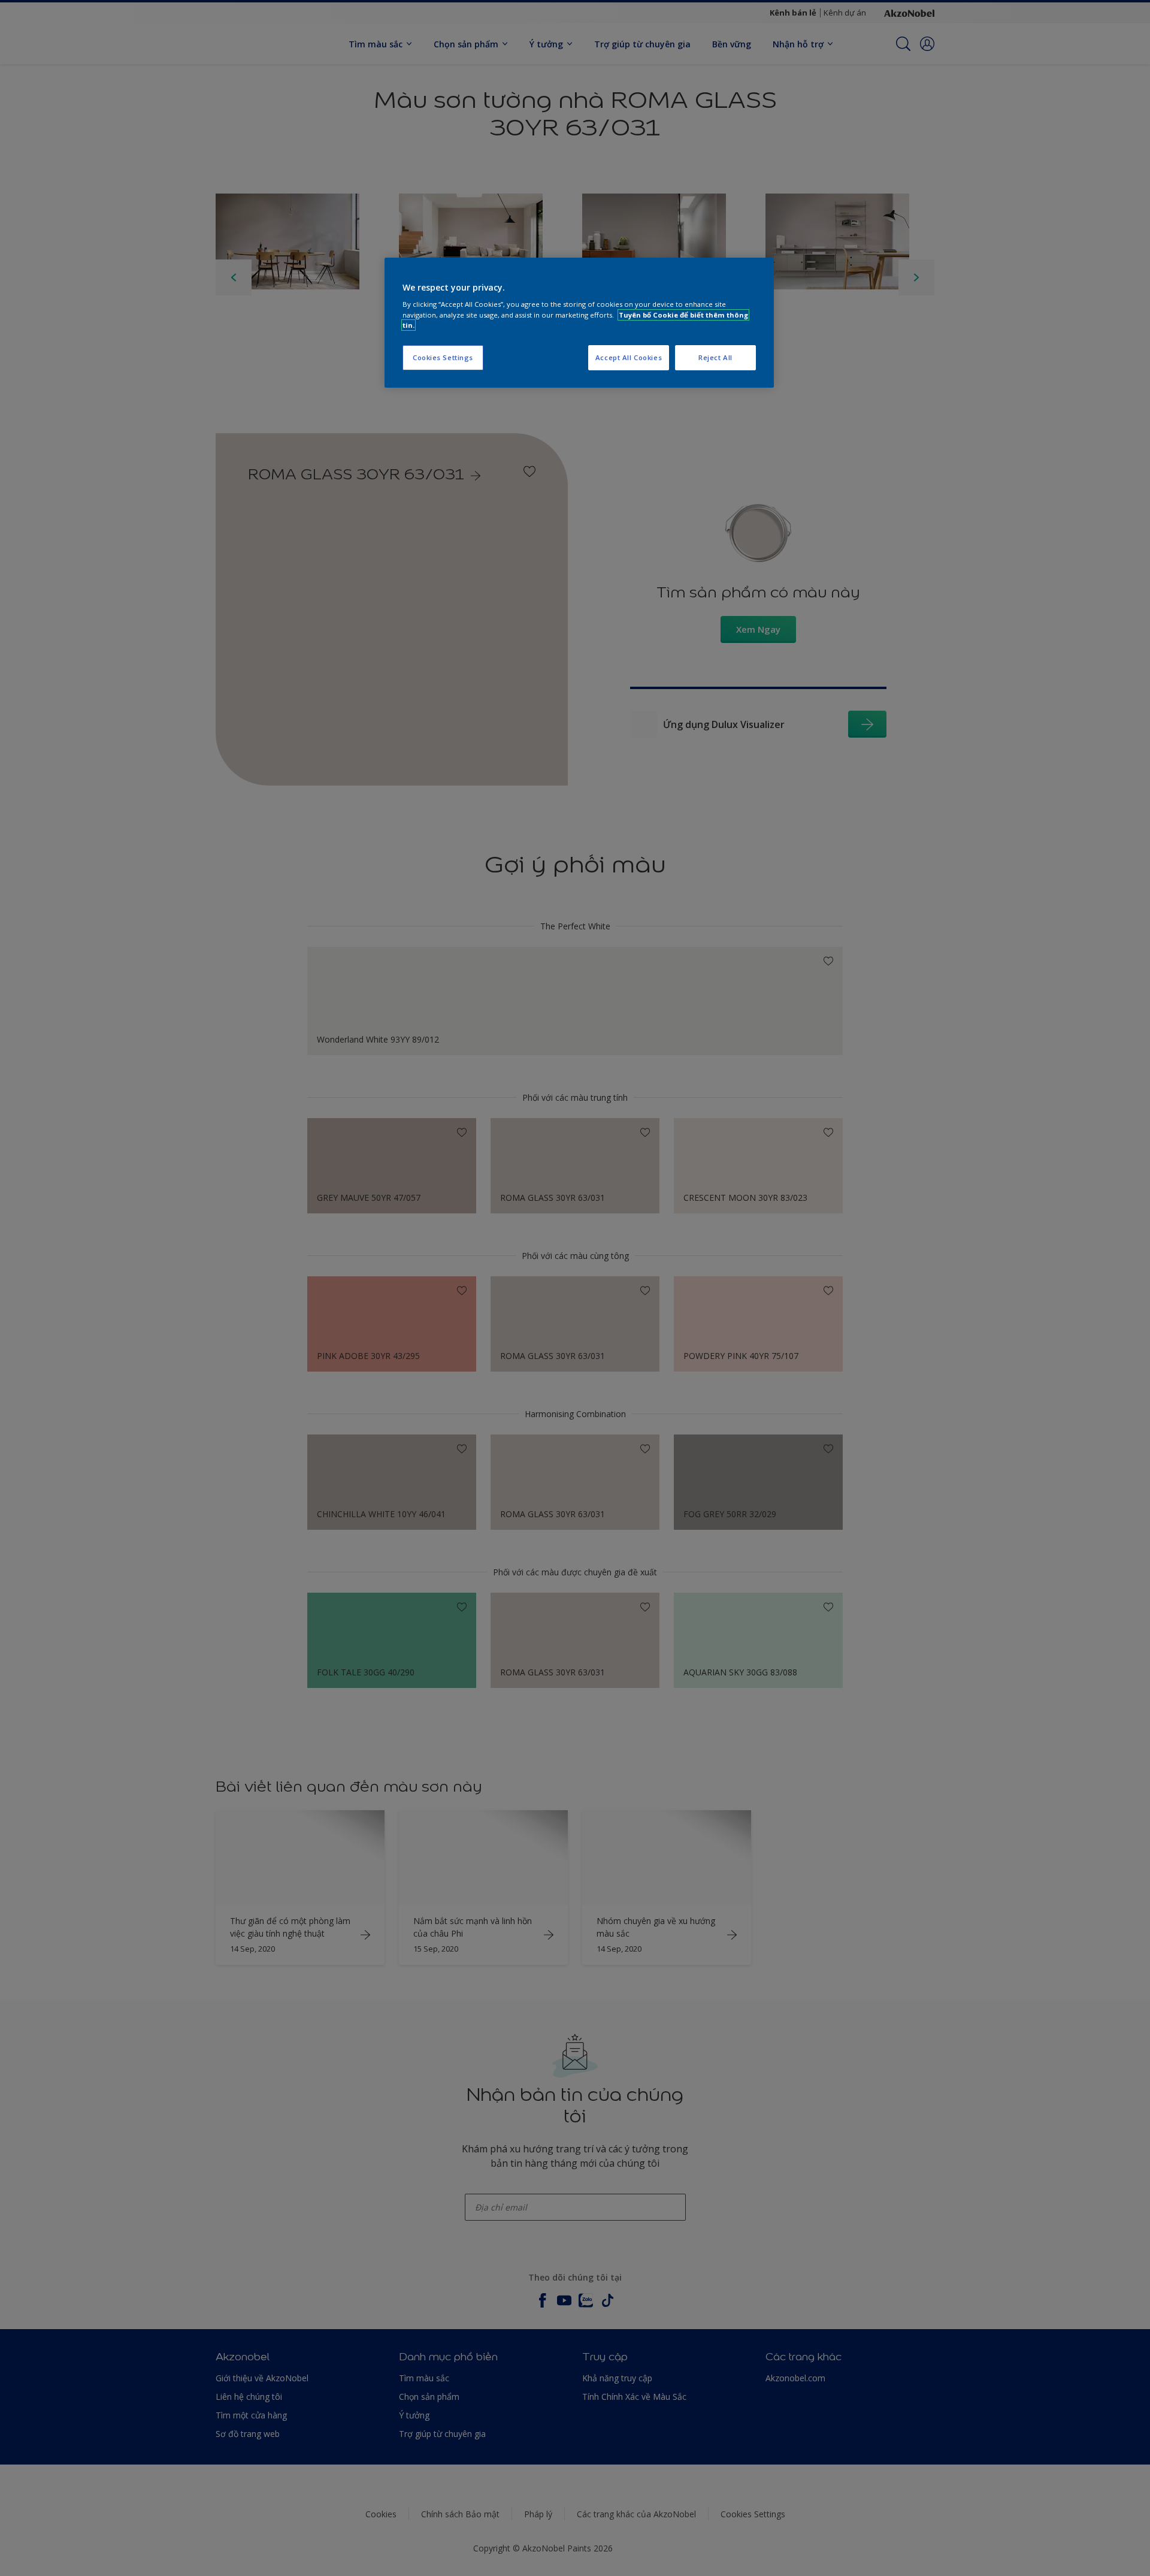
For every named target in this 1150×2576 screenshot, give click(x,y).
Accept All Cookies (629, 357)
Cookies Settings (443, 357)
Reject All (715, 357)
